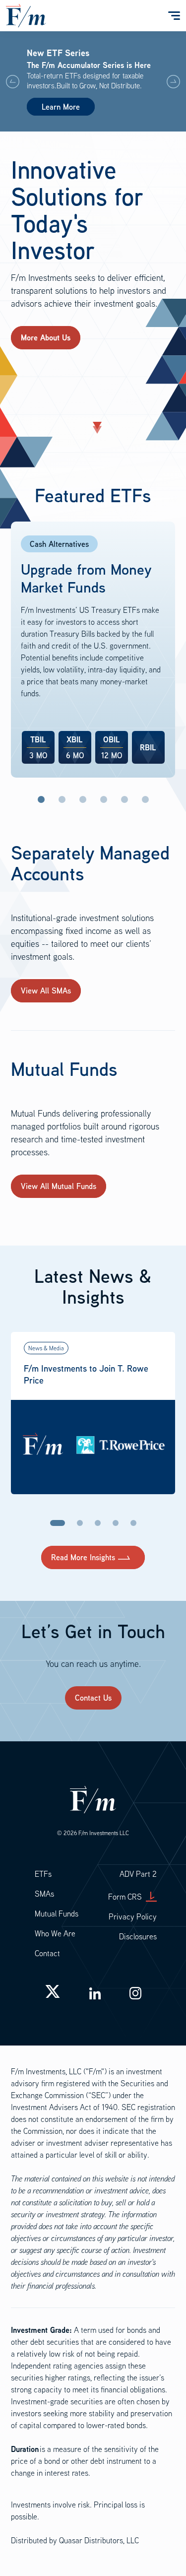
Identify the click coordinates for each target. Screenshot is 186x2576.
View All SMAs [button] (46, 991)
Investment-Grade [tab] (104, 799)
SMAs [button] (44, 1894)
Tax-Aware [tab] (145, 799)
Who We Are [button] (55, 1933)
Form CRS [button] (125, 1897)
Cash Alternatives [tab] (41, 799)
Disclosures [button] (138, 1936)
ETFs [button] (43, 1874)
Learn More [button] (61, 107)
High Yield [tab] (124, 799)
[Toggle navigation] (173, 16)
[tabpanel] (93, 650)
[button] (173, 81)
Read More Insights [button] (83, 1557)
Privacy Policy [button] (133, 1916)
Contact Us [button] (93, 1698)
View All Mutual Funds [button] (59, 1186)
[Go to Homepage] (26, 14)
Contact (47, 1953)
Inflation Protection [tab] (62, 799)
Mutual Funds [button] (57, 1914)
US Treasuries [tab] (83, 799)
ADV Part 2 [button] (138, 1874)
